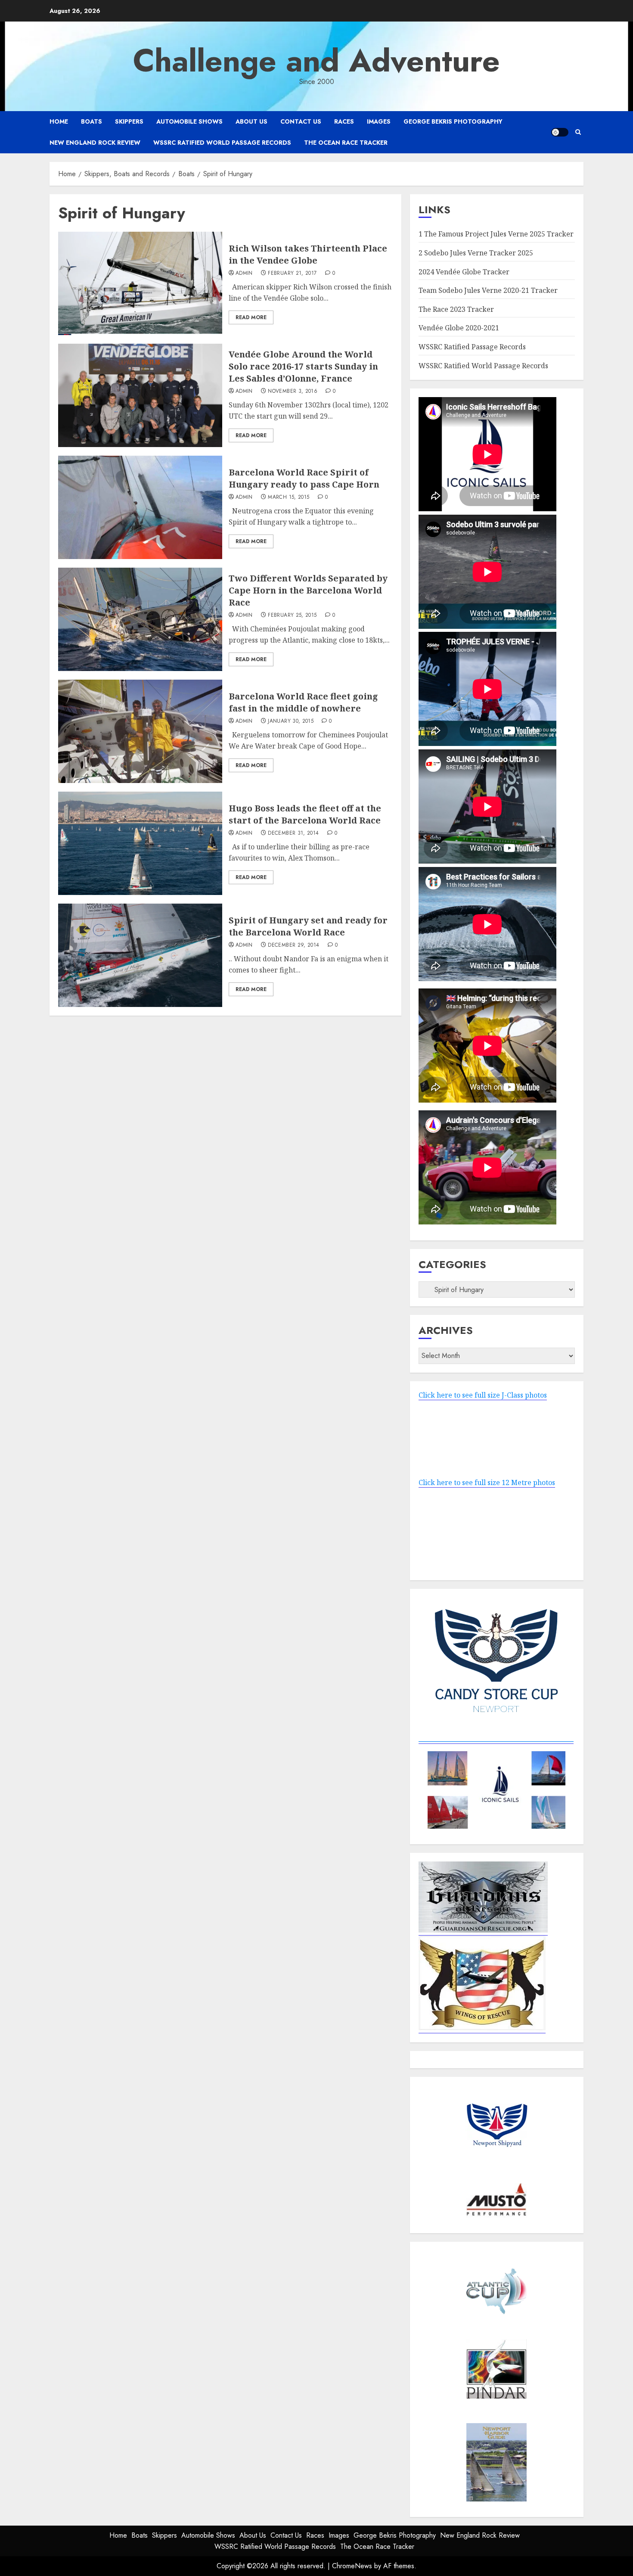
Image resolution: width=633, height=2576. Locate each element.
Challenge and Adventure (316, 61)
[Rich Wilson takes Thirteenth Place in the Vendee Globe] (140, 283)
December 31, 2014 (293, 833)
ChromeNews (352, 2566)
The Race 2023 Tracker (456, 309)
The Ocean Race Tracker (346, 143)
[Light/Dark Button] (560, 132)
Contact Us (301, 121)
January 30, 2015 (291, 721)
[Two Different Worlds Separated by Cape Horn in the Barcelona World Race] (140, 619)
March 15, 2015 (289, 497)
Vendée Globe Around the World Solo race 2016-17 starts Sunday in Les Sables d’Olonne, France (303, 366)
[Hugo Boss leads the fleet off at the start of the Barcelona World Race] (140, 843)
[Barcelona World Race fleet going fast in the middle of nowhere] (140, 731)
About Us (251, 121)
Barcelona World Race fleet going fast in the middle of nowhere (303, 702)
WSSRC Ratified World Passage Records (222, 143)
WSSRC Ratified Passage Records (472, 347)
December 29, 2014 (293, 945)
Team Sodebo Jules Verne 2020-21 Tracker (488, 290)
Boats (92, 121)
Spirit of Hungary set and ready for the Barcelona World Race (308, 926)
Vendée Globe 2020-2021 (459, 328)
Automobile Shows (189, 121)
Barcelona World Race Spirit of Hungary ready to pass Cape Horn (304, 478)
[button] (578, 132)
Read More (251, 317)
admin (244, 273)
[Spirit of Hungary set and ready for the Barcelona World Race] (140, 955)
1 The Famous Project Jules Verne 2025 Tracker (496, 234)
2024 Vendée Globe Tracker (464, 272)
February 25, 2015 (292, 615)
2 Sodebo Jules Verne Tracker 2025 (476, 253)
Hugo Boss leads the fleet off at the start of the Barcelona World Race (305, 814)
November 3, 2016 (293, 392)
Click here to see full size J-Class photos (483, 1395)
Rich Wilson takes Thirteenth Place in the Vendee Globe (308, 254)
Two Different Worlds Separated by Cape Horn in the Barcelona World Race (308, 590)
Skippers (129, 121)
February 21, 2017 (292, 273)
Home (59, 121)
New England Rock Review (95, 143)
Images (379, 121)
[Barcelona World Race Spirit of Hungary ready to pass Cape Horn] (140, 507)
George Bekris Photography (453, 121)
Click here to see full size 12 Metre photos (487, 1482)
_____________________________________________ (496, 1739)
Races (344, 121)
